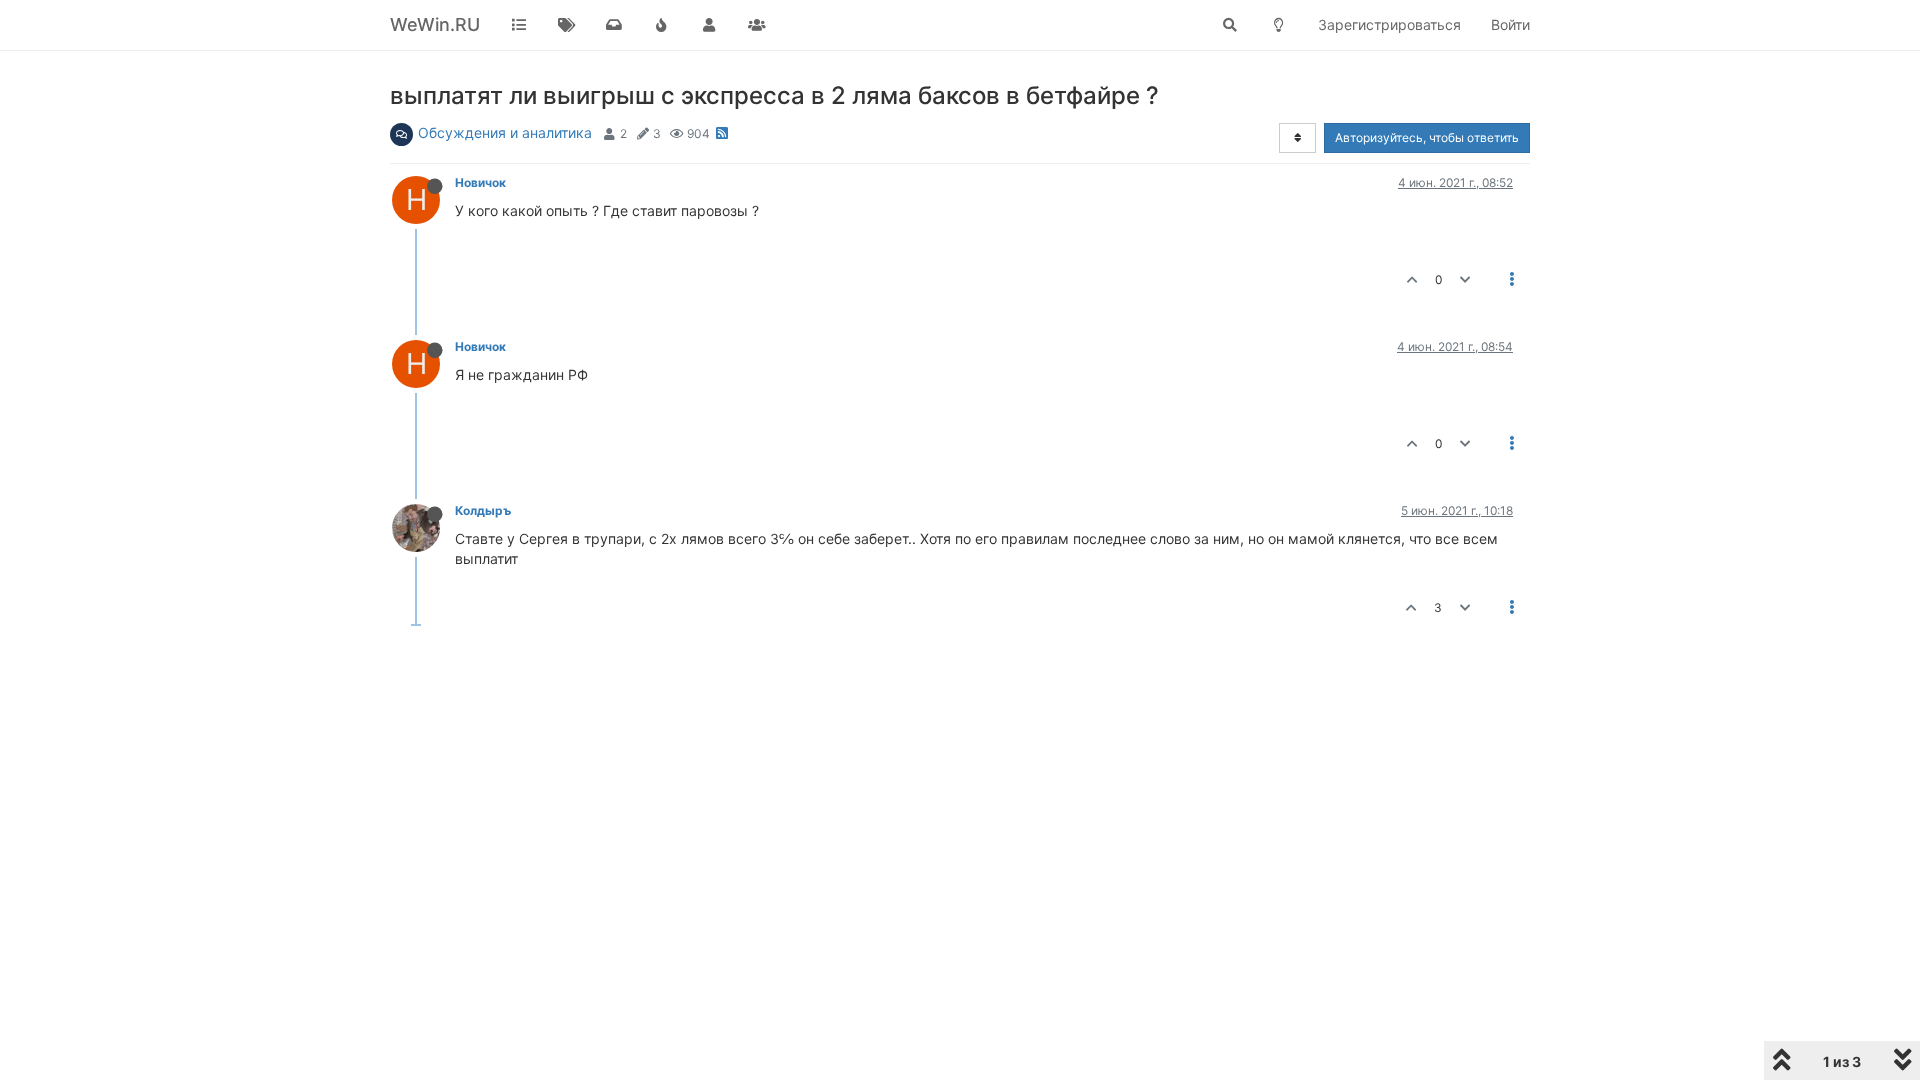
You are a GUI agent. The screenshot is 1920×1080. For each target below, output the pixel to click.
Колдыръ (483, 510)
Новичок (480, 182)
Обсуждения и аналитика (505, 132)
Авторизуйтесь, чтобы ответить (1427, 137)
